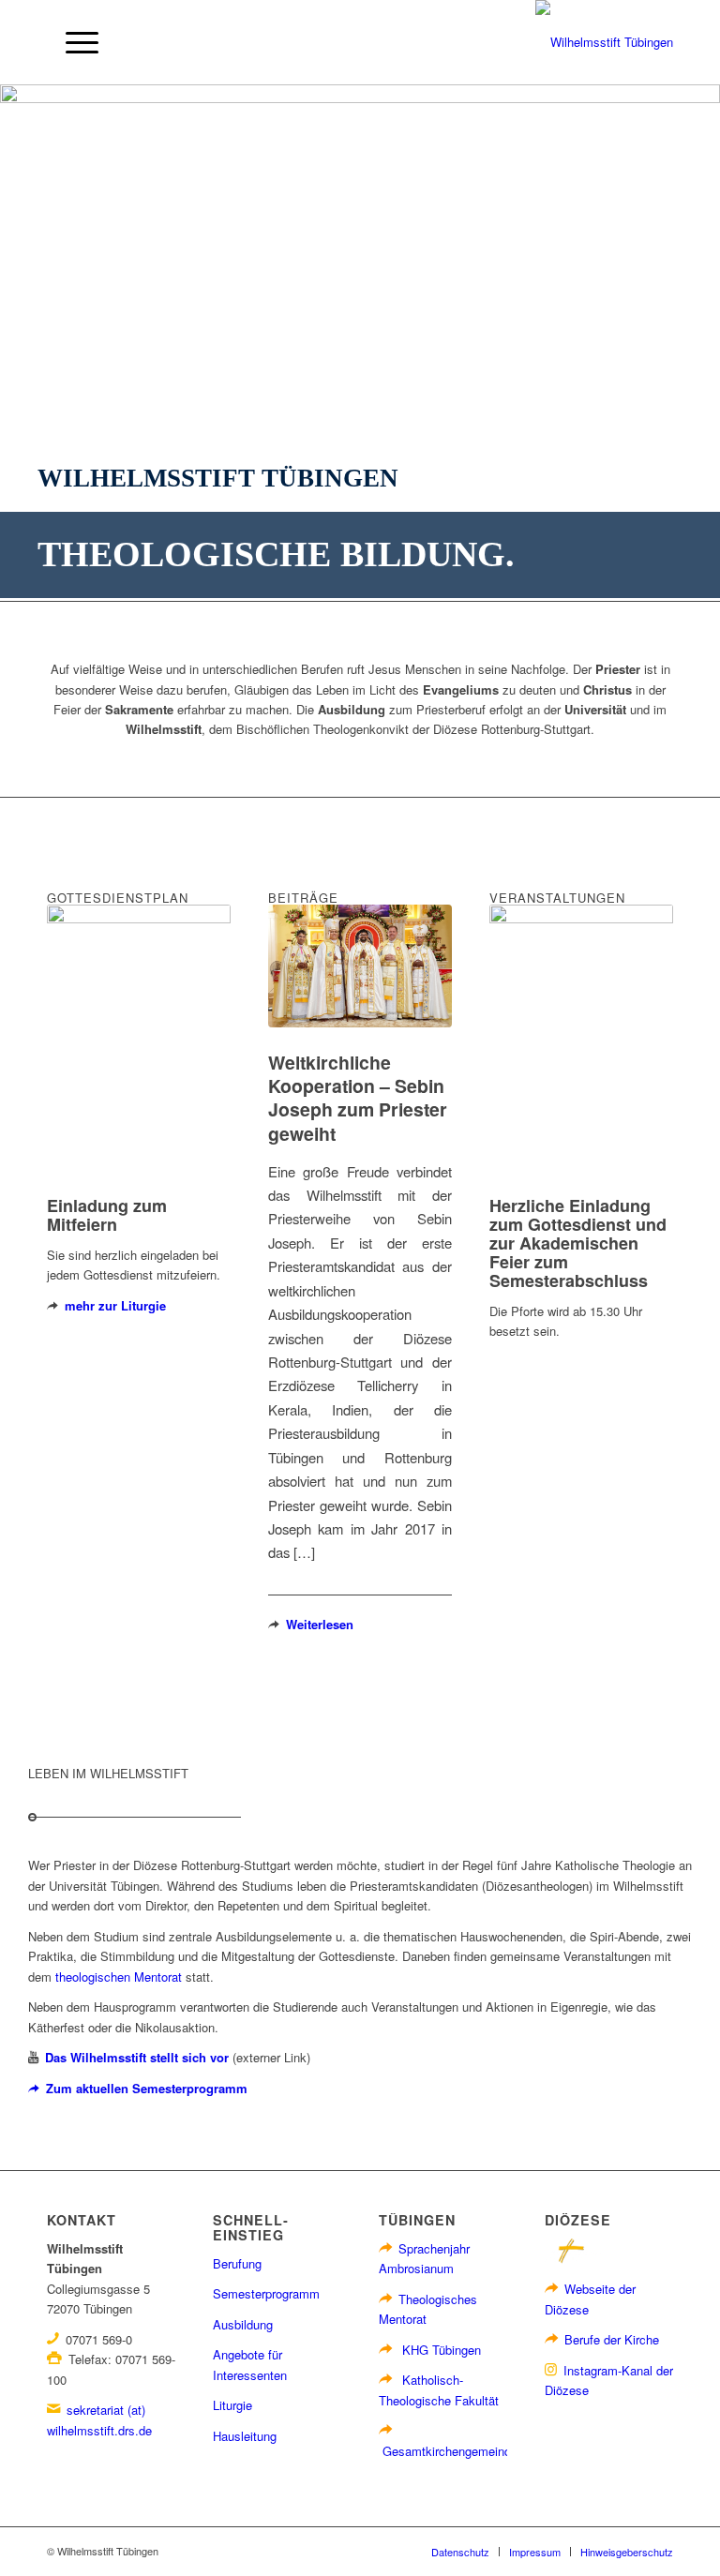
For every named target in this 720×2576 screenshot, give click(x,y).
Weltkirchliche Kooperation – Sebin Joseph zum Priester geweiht (358, 1098)
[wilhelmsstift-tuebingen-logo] (604, 42)
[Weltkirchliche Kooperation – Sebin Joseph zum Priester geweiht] (360, 966)
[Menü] (73, 42)
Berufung (237, 2263)
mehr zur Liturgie (115, 1305)
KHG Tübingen (442, 2350)
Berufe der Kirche (612, 2339)
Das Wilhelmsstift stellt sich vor (137, 2057)
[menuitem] (73, 42)
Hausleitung (245, 2436)
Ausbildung (243, 2324)
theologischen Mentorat (119, 1977)
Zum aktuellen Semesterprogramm (147, 2088)
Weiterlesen (320, 1624)
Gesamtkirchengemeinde (450, 2451)
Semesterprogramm (266, 2293)
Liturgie (232, 2405)
